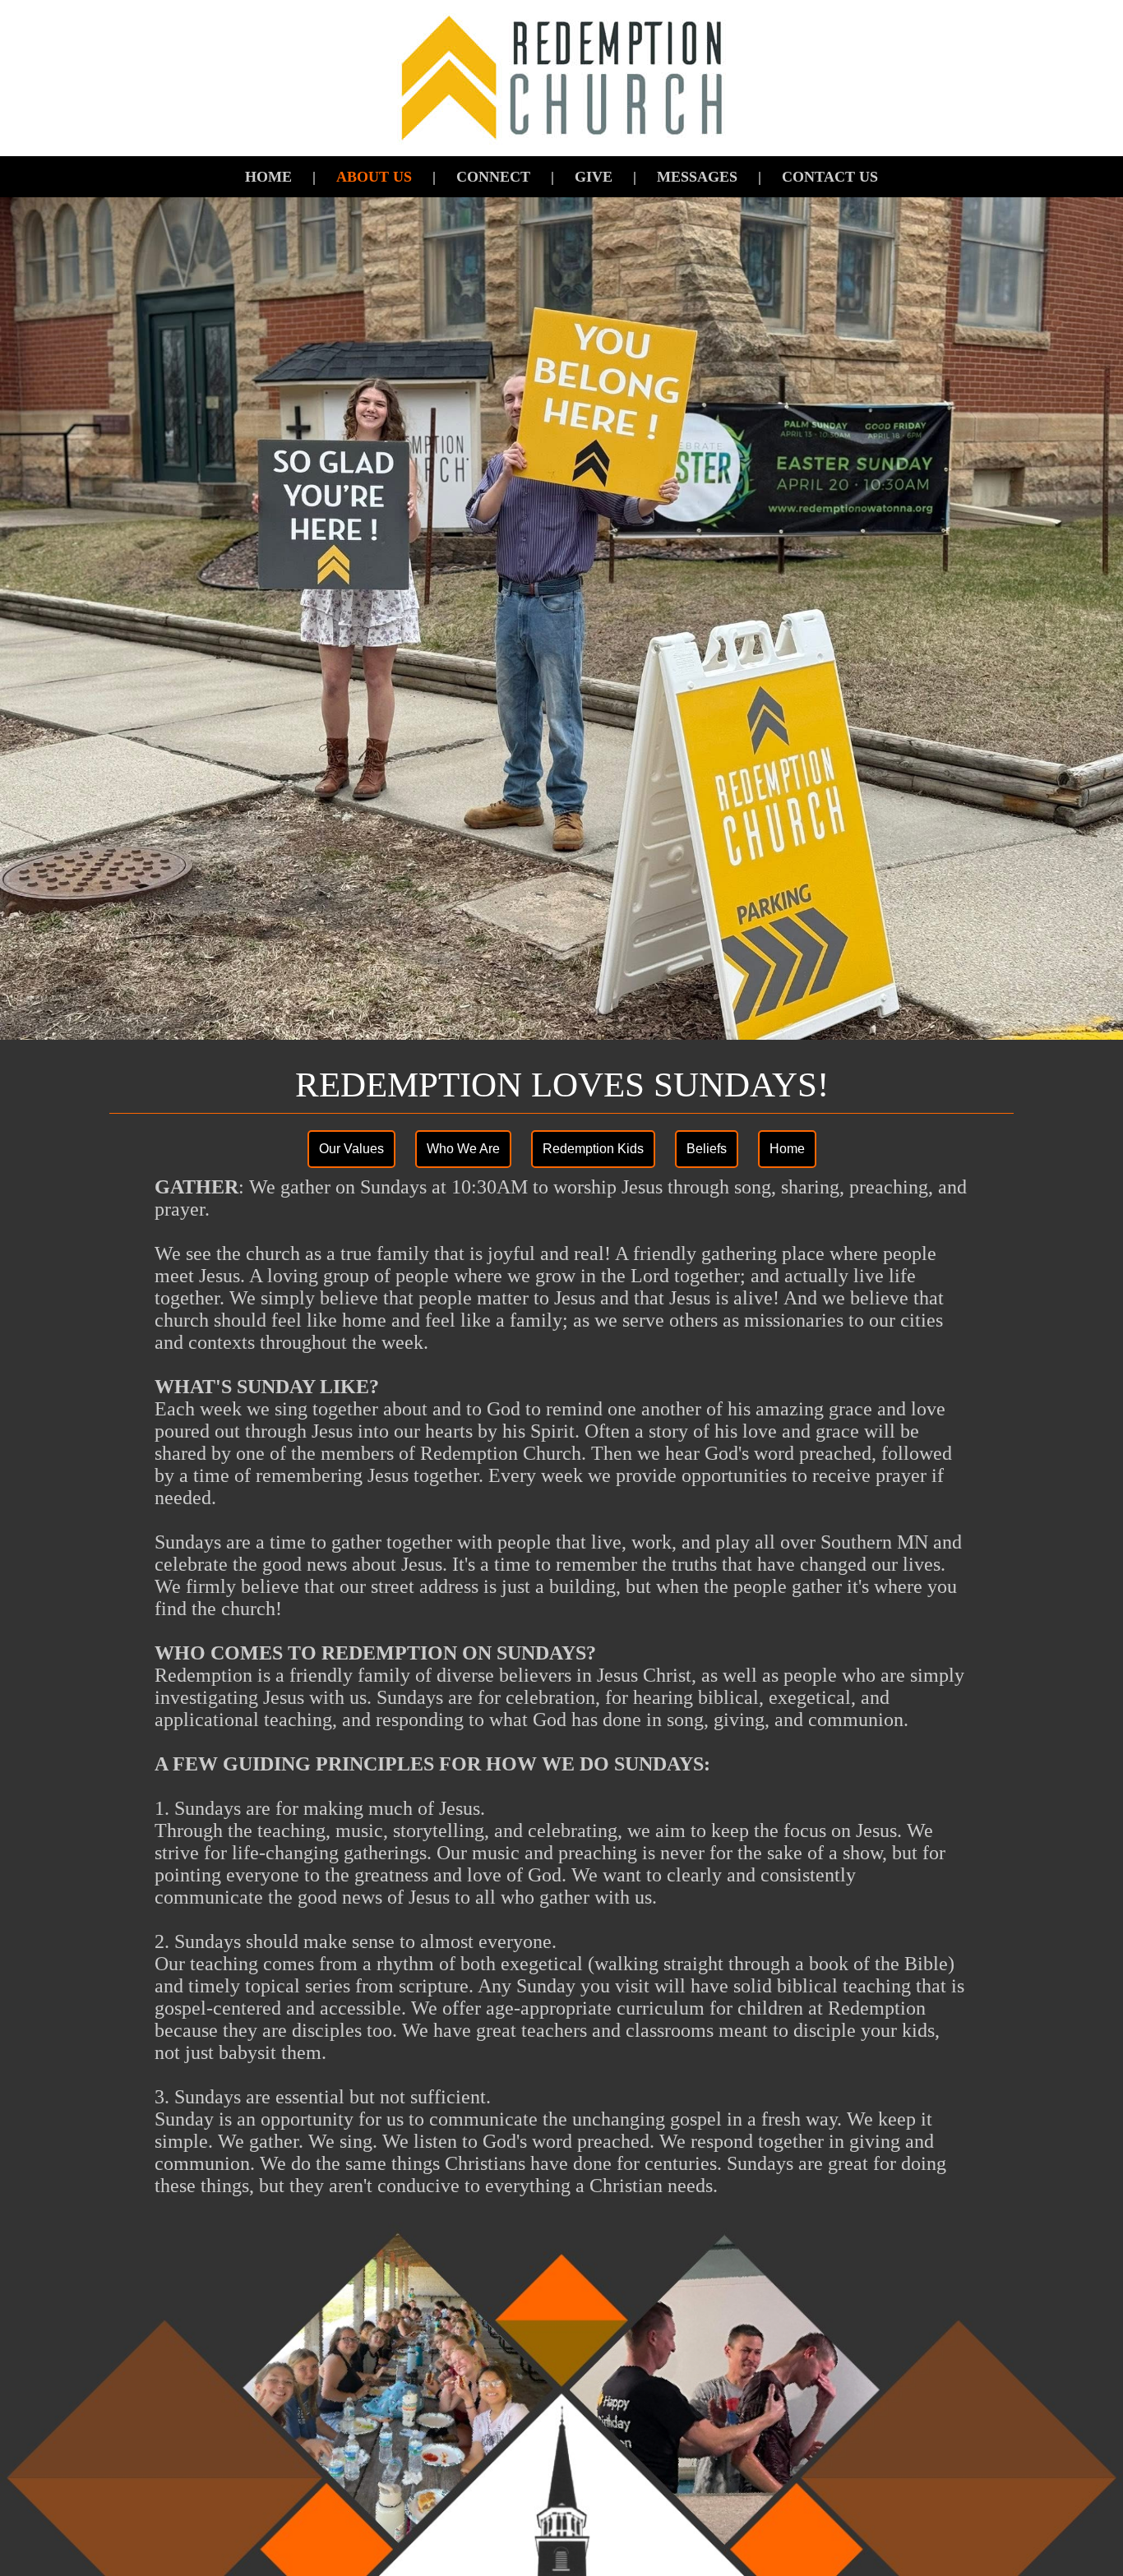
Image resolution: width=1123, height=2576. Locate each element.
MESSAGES (697, 177)
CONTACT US (830, 177)
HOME (268, 177)
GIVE (594, 177)
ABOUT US (374, 177)
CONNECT (493, 177)
